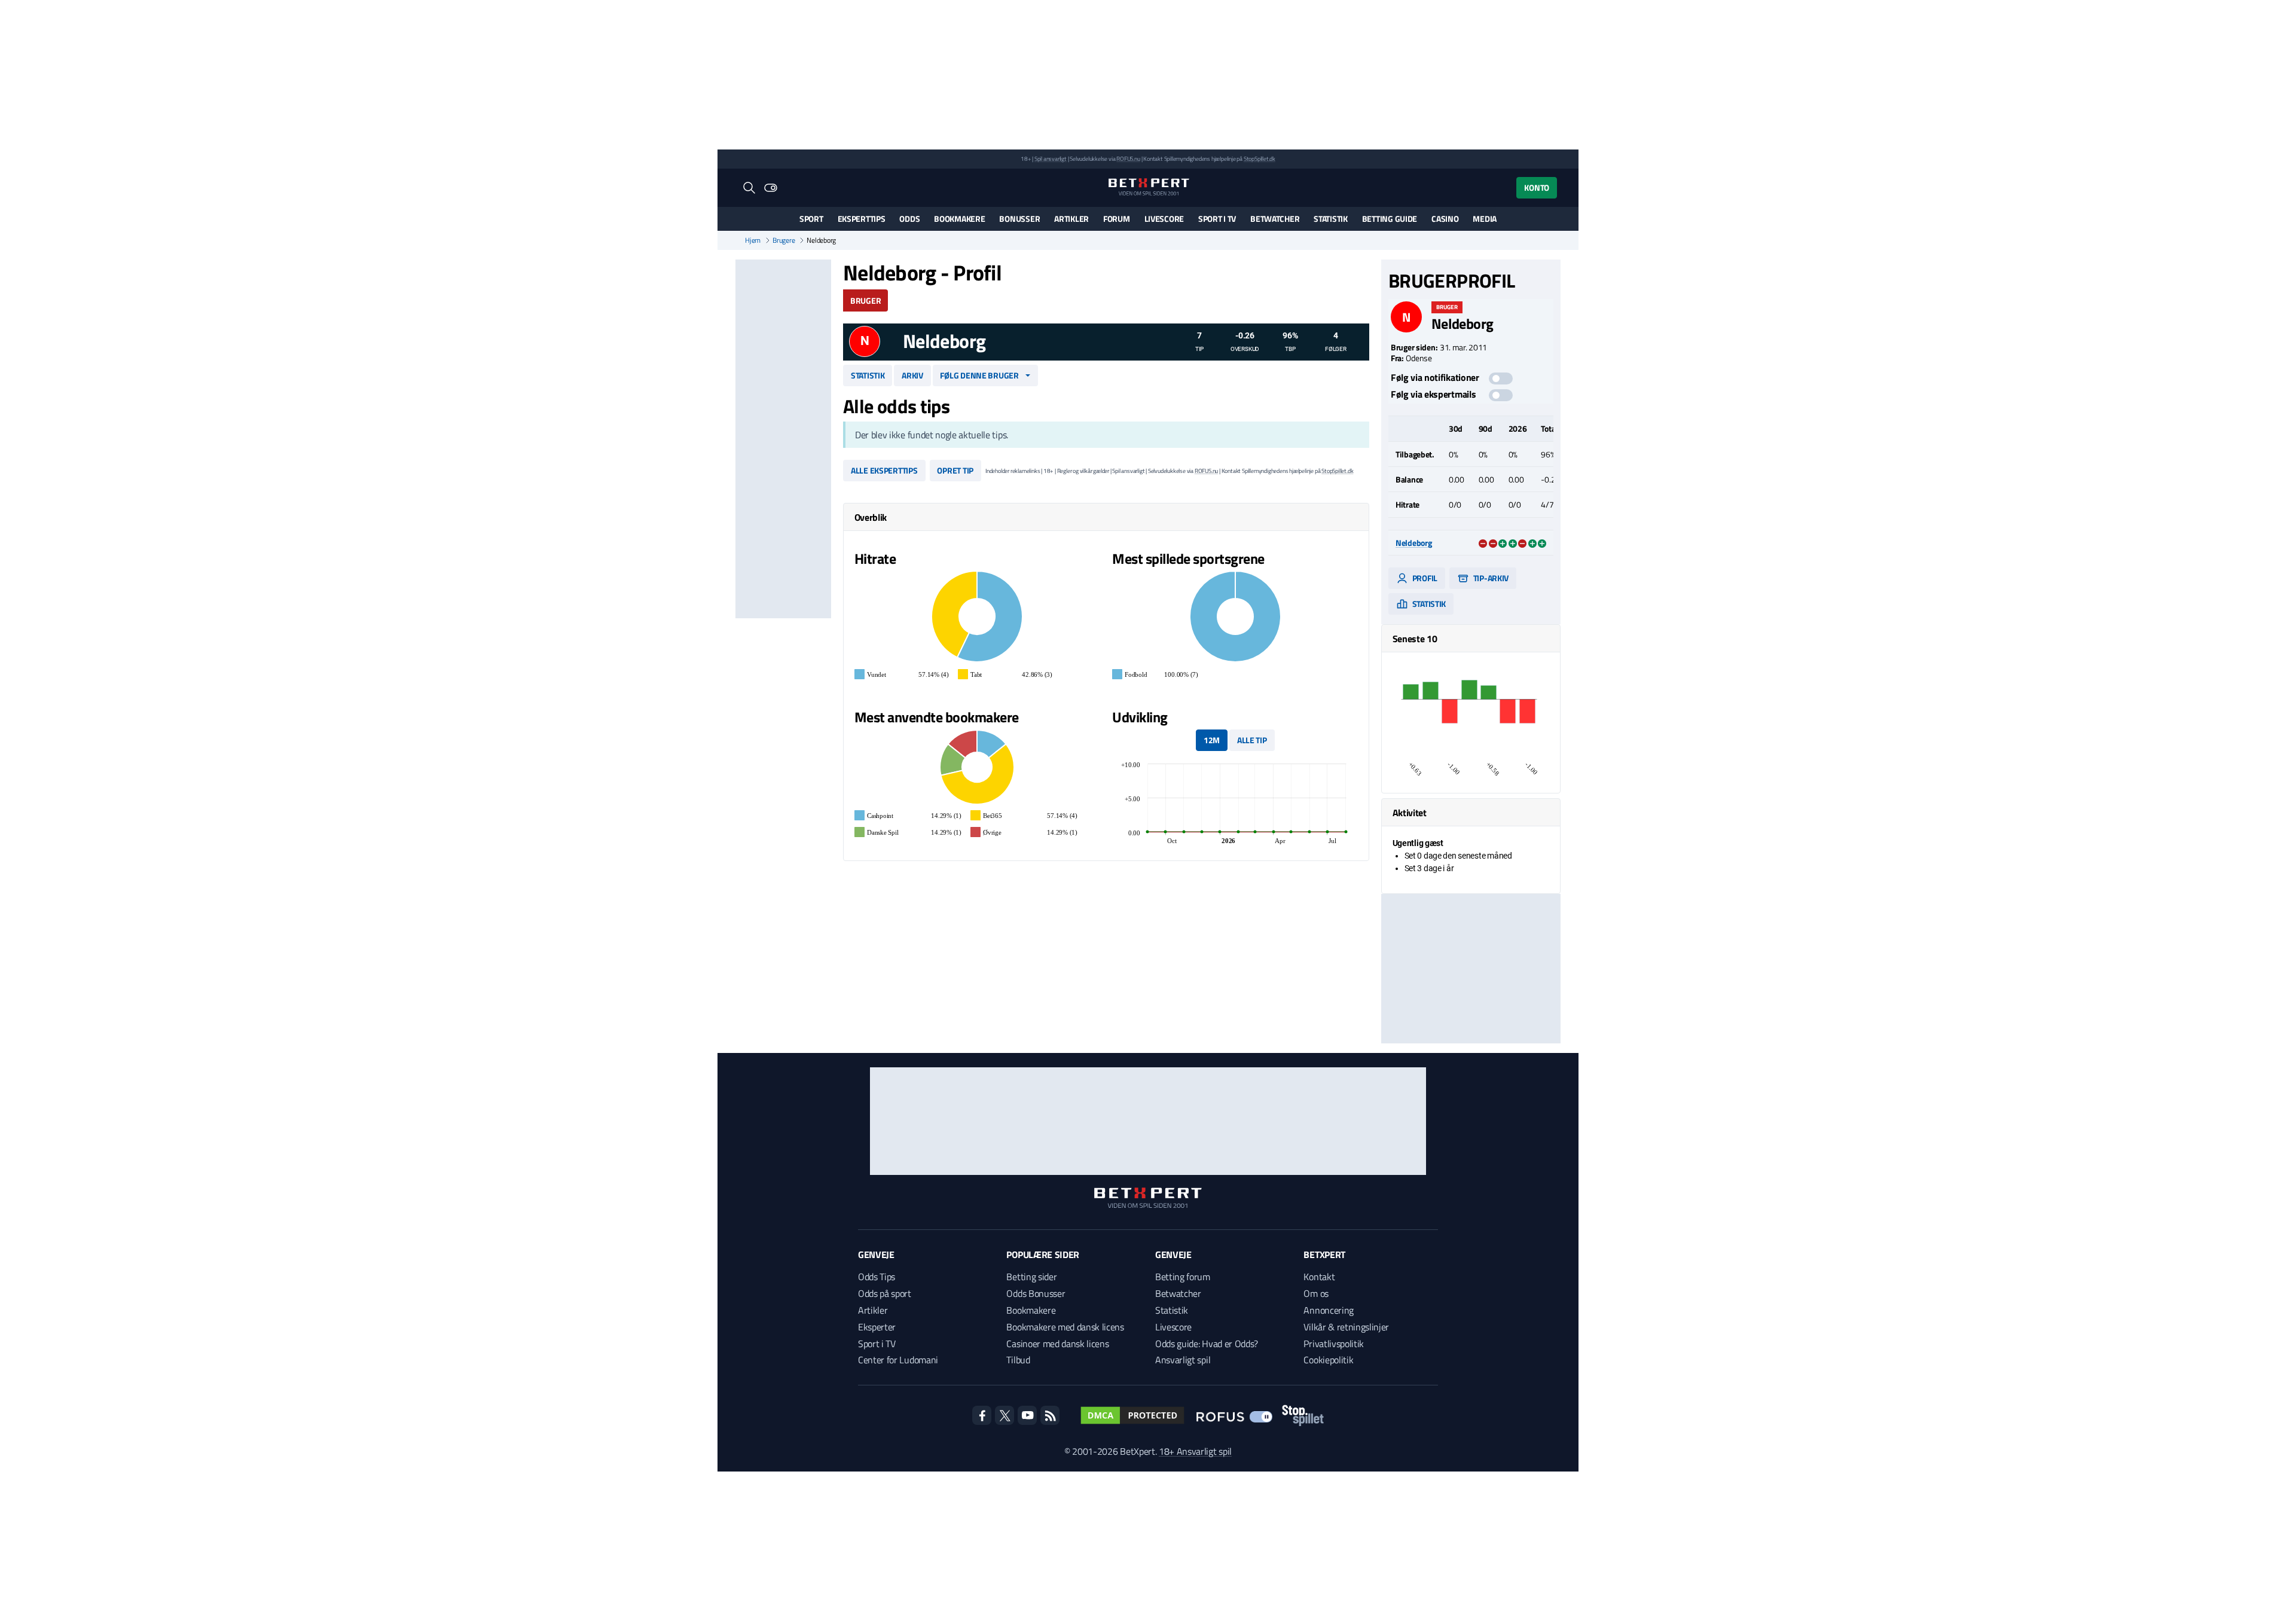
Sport (811, 219)
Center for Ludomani (898, 1360)
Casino (1445, 219)
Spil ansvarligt (1051, 159)
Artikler (1071, 219)
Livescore (1164, 219)
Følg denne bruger (979, 375)
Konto (1537, 187)
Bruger (865, 300)
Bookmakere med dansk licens (1065, 1327)
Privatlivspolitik (1334, 1344)
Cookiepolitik (1328, 1360)
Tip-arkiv (1490, 578)
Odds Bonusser (1036, 1293)
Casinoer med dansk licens (1057, 1344)
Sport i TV (1217, 219)
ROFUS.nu (1128, 159)
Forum (1117, 219)
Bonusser (1019, 219)
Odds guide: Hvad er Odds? (1207, 1344)
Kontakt (1319, 1277)
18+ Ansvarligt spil (1195, 1451)
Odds (909, 219)
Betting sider (1031, 1277)
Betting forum (1183, 1277)
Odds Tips (877, 1277)
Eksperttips (862, 219)
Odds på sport (885, 1293)
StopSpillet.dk (1260, 159)
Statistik (1330, 219)
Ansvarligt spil (1183, 1360)
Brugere (784, 240)
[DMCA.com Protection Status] (1132, 1415)
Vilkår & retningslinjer (1346, 1327)
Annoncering (1328, 1310)
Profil (1424, 578)
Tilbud (1018, 1360)
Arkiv (912, 375)
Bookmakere (959, 219)
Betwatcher (1275, 219)
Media (1485, 219)
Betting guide (1390, 219)
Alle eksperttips (884, 470)
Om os (1316, 1293)
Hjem (753, 240)
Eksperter (877, 1327)
